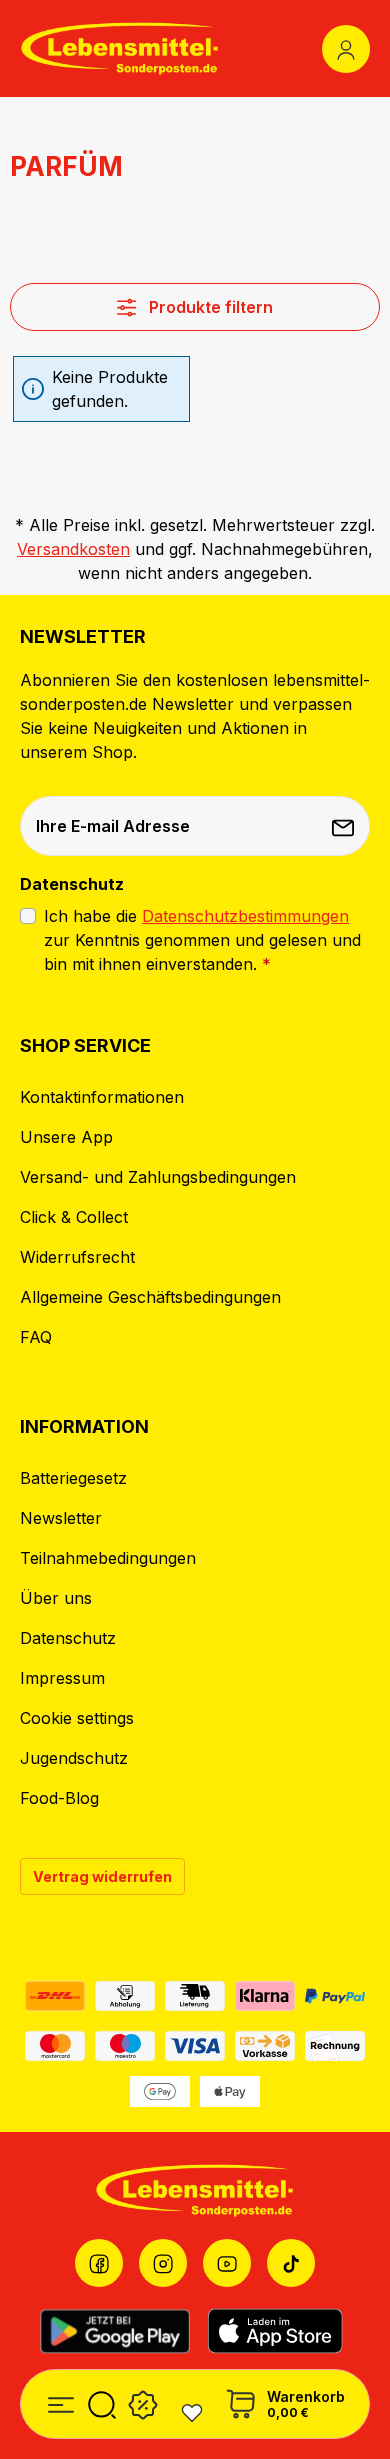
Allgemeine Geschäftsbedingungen (150, 1297)
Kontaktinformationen (102, 1097)
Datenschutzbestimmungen (245, 916)
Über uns (56, 1598)
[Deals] (143, 2401)
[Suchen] (102, 2401)
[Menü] (61, 2401)
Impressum (62, 1678)
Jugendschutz (74, 1758)
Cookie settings (77, 1718)
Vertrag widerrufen (102, 1876)
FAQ (36, 1337)
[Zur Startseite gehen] (120, 48)
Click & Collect (74, 1217)
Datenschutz (68, 1638)
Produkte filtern (209, 307)
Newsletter (61, 1518)
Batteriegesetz (73, 1478)
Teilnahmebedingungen (108, 1558)
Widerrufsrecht (77, 1257)
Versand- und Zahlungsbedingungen (158, 1177)
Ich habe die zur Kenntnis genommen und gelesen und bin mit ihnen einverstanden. (202, 940)
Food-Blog (59, 1798)
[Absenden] (345, 826)
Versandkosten (73, 549)
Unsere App (66, 1137)
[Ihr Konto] (346, 49)
